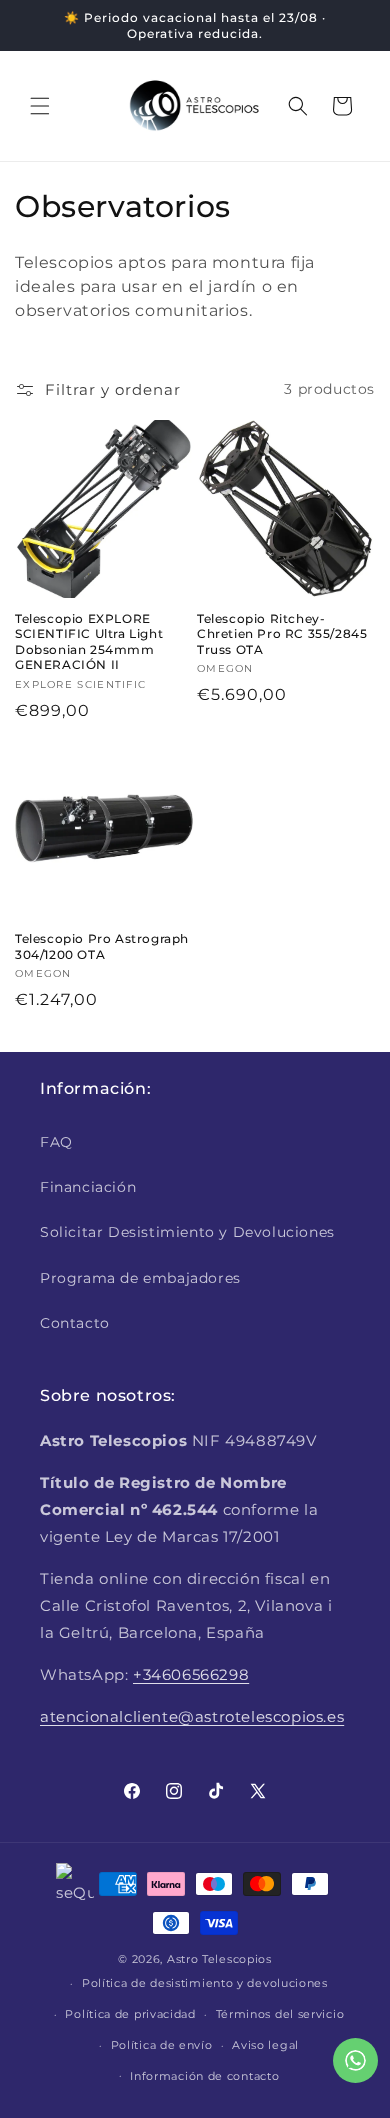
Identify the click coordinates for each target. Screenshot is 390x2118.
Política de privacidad (130, 2014)
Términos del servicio (280, 2014)
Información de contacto (204, 2076)
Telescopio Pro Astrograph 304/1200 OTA (102, 946)
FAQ (56, 1142)
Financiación (88, 1187)
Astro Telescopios (219, 1959)
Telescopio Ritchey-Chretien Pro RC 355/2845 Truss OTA (282, 634)
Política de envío (162, 2045)
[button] (40, 106)
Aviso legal (265, 2045)
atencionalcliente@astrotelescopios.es (192, 1716)
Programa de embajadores (140, 1278)
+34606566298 (191, 1674)
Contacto (75, 1323)
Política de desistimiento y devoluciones (205, 1983)
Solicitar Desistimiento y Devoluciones (187, 1232)
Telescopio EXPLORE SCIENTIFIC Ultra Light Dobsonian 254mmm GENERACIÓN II (89, 642)
